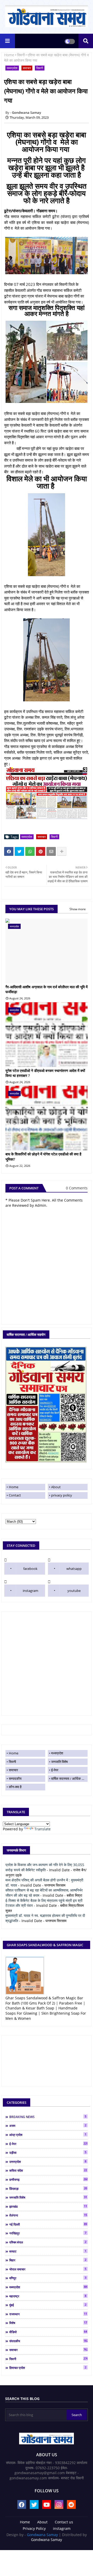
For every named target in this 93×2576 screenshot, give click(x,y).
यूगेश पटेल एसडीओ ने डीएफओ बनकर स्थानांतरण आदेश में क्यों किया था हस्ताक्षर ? (45, 1073)
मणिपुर (48, 2278)
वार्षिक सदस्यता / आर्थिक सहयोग (69, 1779)
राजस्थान (48, 2314)
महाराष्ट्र (48, 2296)
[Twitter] (19, 851)
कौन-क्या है (15, 1787)
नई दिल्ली (48, 2224)
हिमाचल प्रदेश (48, 2368)
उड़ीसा (48, 2152)
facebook (30, 1569)
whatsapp (74, 1569)
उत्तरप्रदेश (48, 2162)
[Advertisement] (47, 1663)
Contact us (64, 2522)
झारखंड (48, 2206)
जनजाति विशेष (59, 1762)
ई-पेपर (55, 1770)
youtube (74, 1591)
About (56, 1487)
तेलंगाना (48, 2215)
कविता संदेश (48, 2170)
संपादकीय (48, 2341)
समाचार (27, 68)
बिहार (48, 2260)
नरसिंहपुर (48, 2233)
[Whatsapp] (30, 851)
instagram (30, 1591)
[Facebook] (9, 851)
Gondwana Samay (42, 2535)
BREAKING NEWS (48, 2117)
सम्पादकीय (15, 1779)
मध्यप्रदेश (12, 68)
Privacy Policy (34, 2528)
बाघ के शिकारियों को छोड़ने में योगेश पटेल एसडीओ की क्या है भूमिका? (43, 1157)
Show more (78, 909)
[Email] (51, 851)
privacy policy (62, 1495)
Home (9, 55)
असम (48, 2126)
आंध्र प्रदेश (48, 2135)
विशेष (48, 2323)
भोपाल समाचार (48, 2269)
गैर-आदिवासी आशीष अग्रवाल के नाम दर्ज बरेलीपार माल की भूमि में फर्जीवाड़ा (47, 989)
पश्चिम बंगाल (48, 2242)
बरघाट (48, 2251)
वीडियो (48, 2332)
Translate (42, 1829)
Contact (15, 1495)
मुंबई (48, 2305)
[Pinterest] (41, 851)
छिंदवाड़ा (48, 2189)
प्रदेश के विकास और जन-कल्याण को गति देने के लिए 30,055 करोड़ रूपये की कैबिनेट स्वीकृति (45, 1867)
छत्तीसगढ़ (48, 2179)
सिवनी (21, 55)
